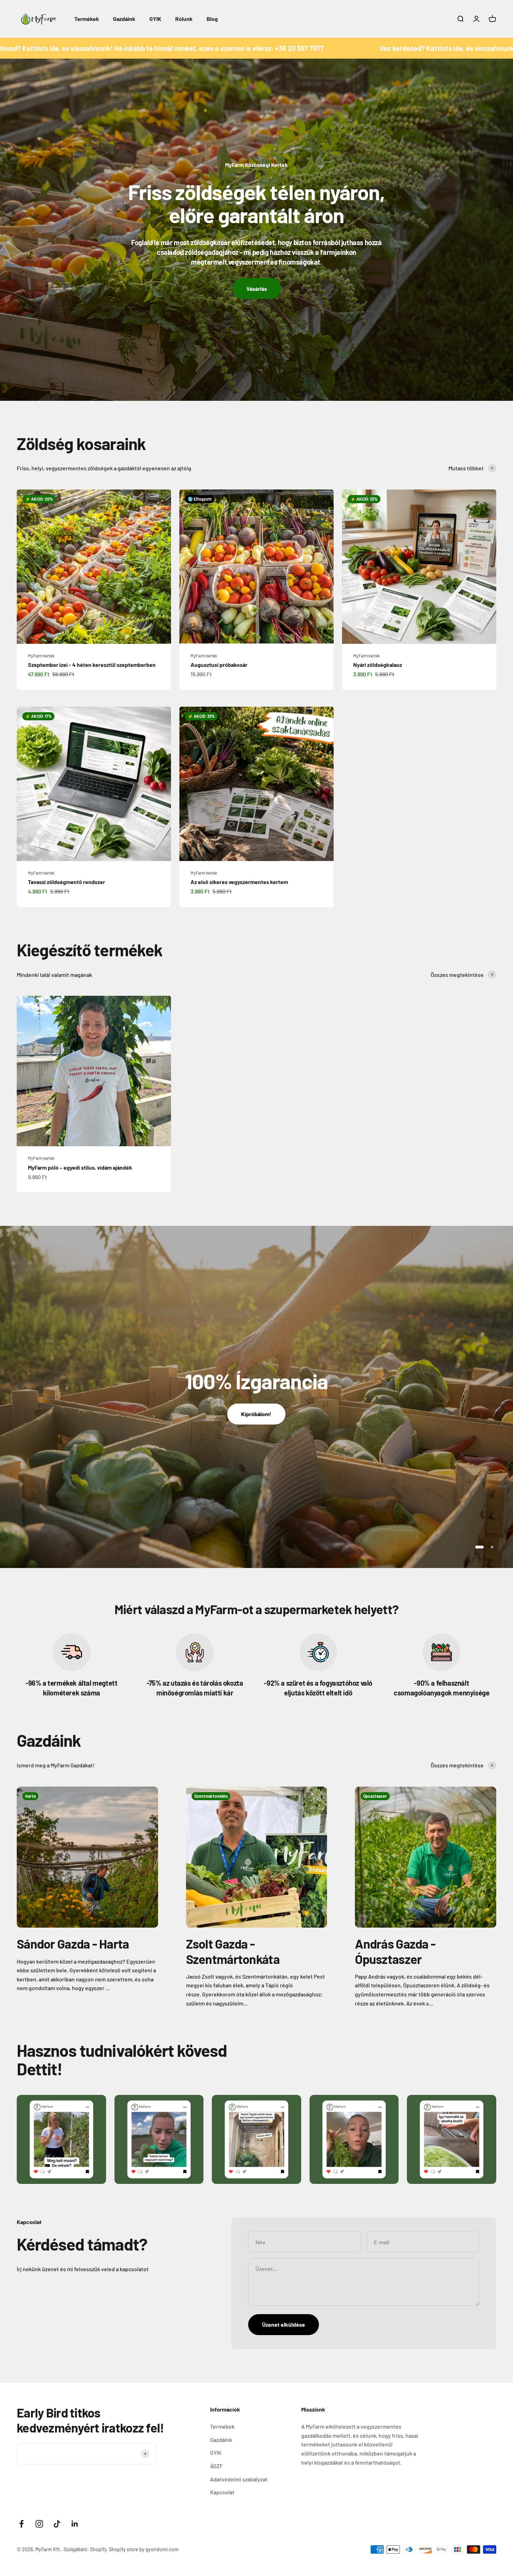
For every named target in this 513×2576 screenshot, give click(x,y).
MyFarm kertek (41, 656)
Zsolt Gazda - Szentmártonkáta (233, 1951)
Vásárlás (257, 289)
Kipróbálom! (256, 1414)
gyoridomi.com (162, 2549)
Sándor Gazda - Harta (73, 1944)
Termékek (87, 19)
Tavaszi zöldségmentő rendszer (66, 882)
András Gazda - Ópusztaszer (395, 1951)
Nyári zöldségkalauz (378, 665)
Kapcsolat (222, 2492)
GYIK (155, 19)
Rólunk (184, 19)
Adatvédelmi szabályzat (239, 2479)
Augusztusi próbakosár (219, 665)
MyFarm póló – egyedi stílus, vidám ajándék (80, 1167)
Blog (212, 19)
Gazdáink (124, 19)
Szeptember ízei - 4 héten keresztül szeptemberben (92, 665)
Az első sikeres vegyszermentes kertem (239, 882)
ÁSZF (216, 2466)
